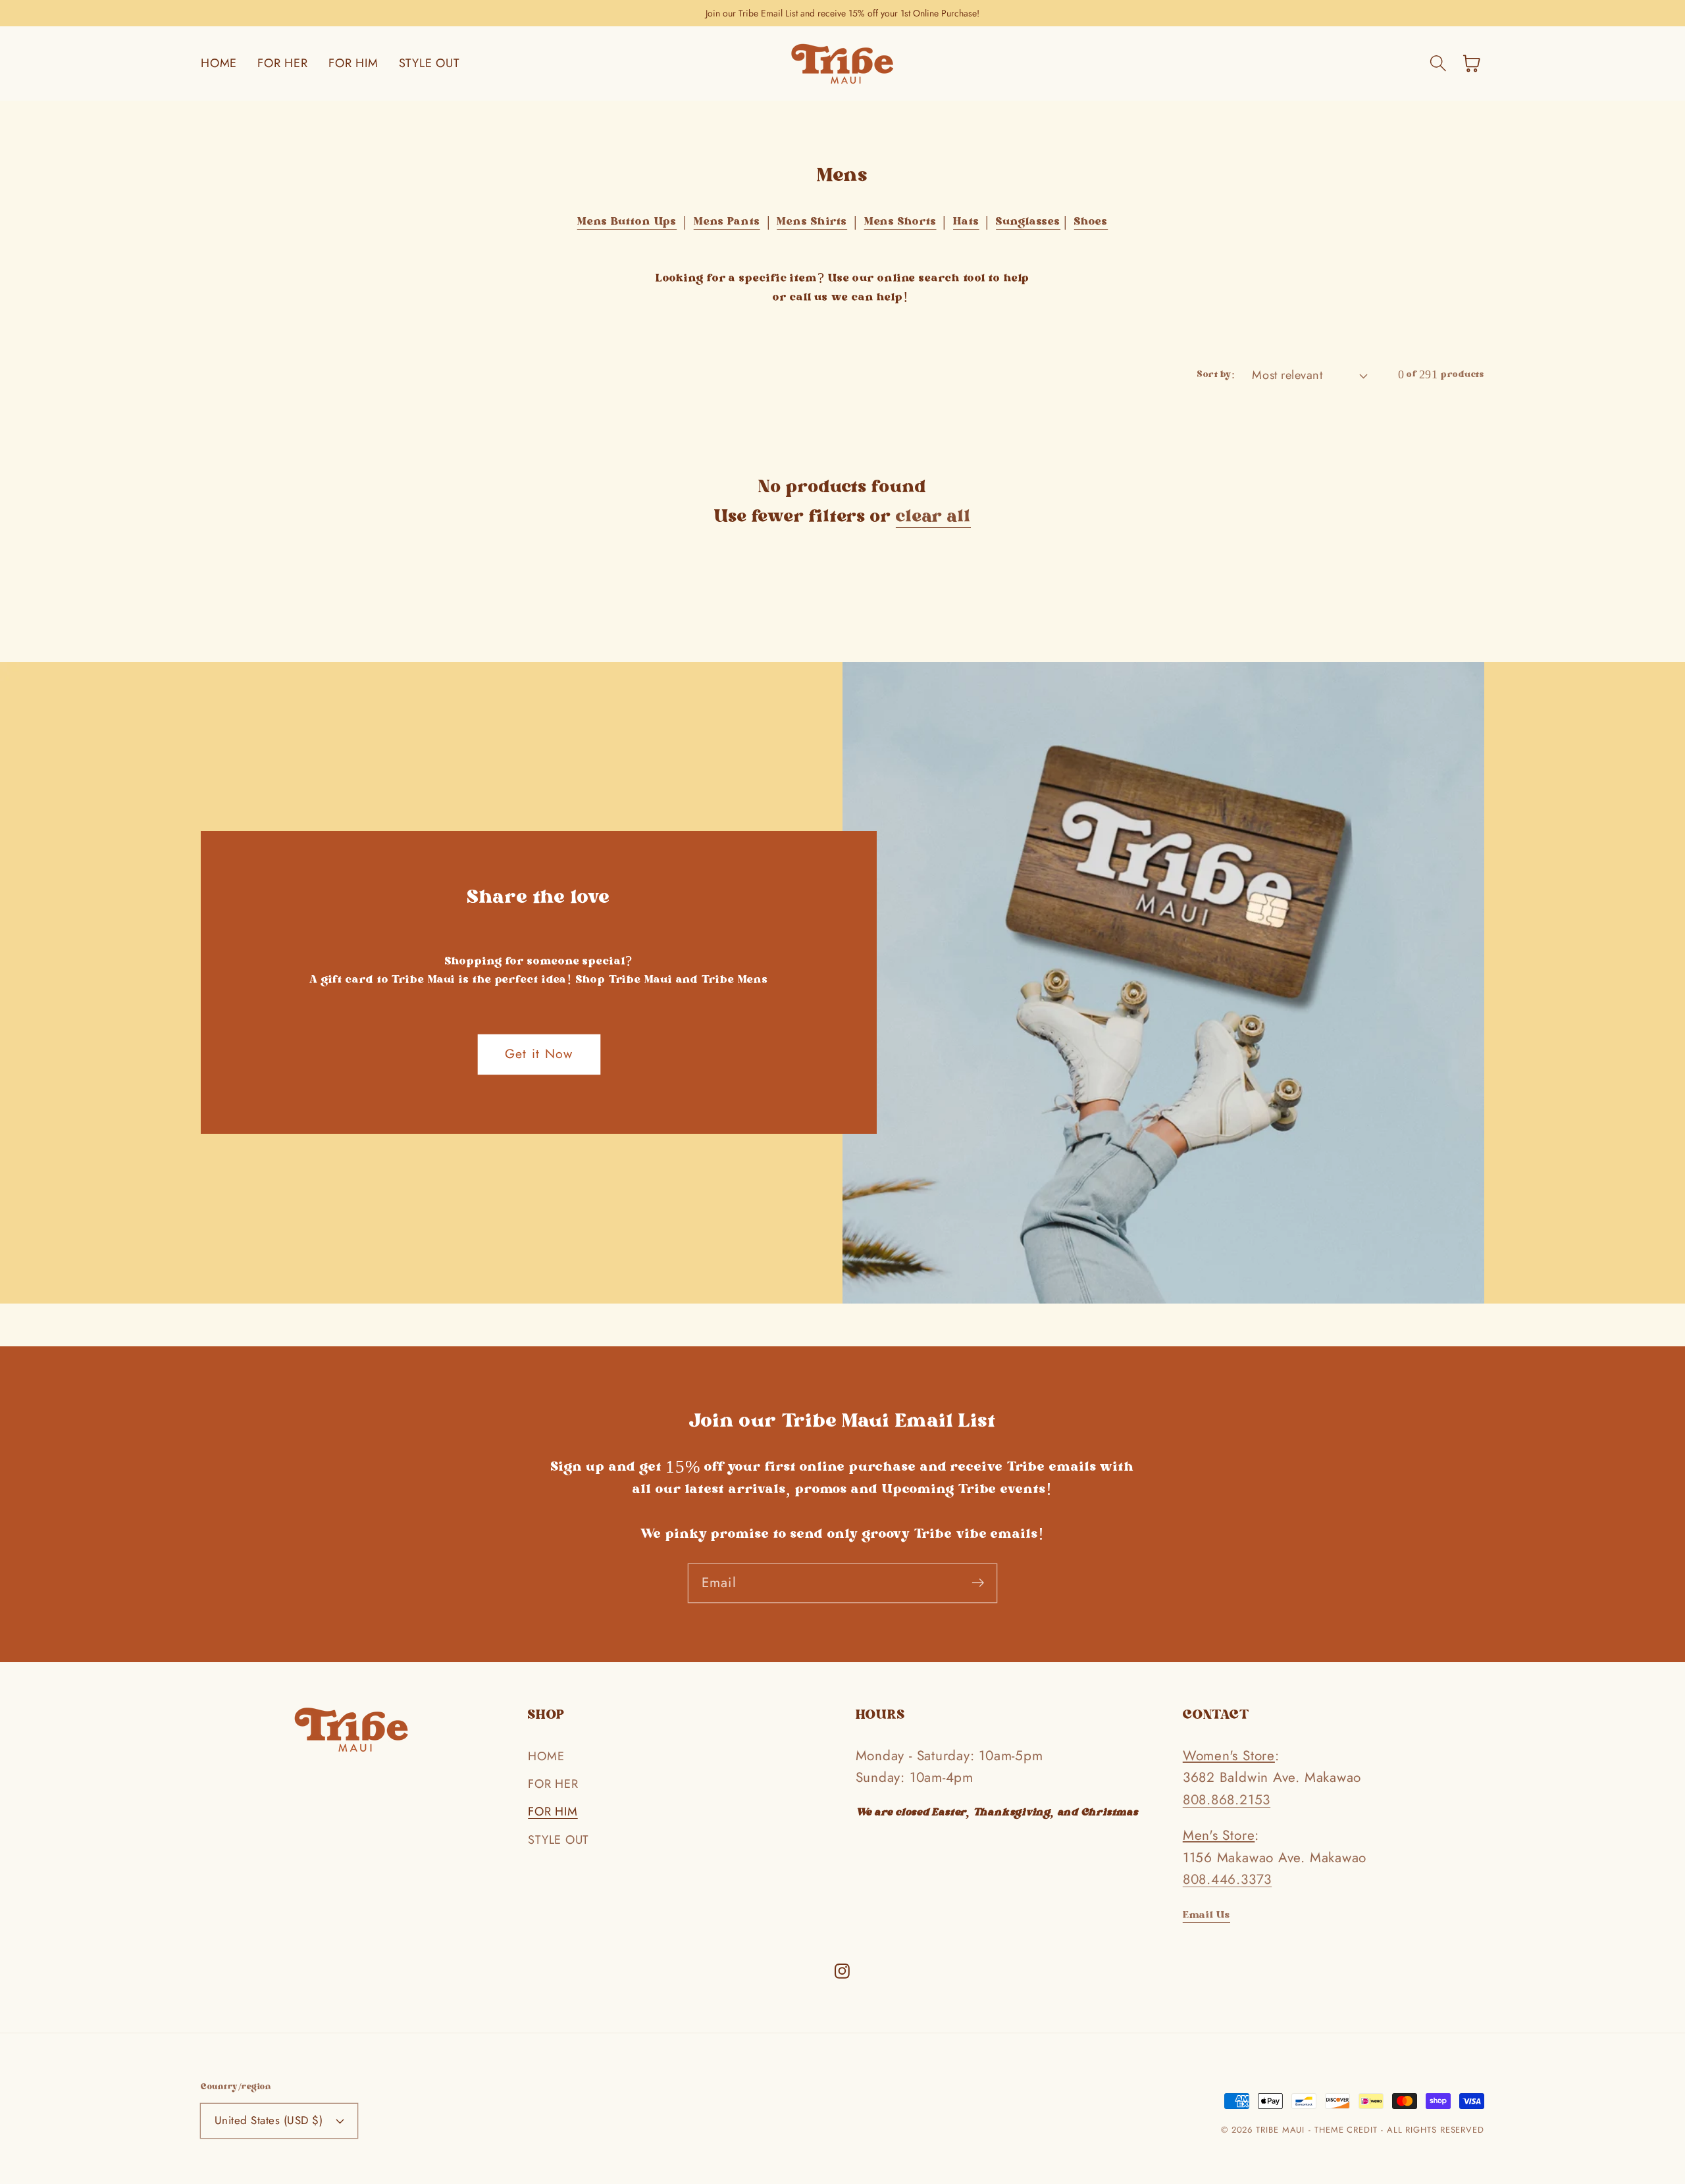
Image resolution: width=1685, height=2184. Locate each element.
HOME (546, 1756)
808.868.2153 (1227, 1800)
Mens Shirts (812, 222)
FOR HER (553, 1784)
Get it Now (539, 1054)
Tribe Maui (1280, 2130)
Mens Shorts (900, 222)
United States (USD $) (269, 2120)
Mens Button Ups (627, 222)
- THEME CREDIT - (1347, 2130)
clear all (933, 518)
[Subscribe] (978, 1583)
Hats (966, 222)
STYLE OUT (558, 1840)
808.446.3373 (1227, 1879)
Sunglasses (1028, 222)
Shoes (1091, 222)
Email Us (1206, 1916)
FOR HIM (553, 1812)
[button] (1438, 63)
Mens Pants (727, 222)
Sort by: (1216, 375)
